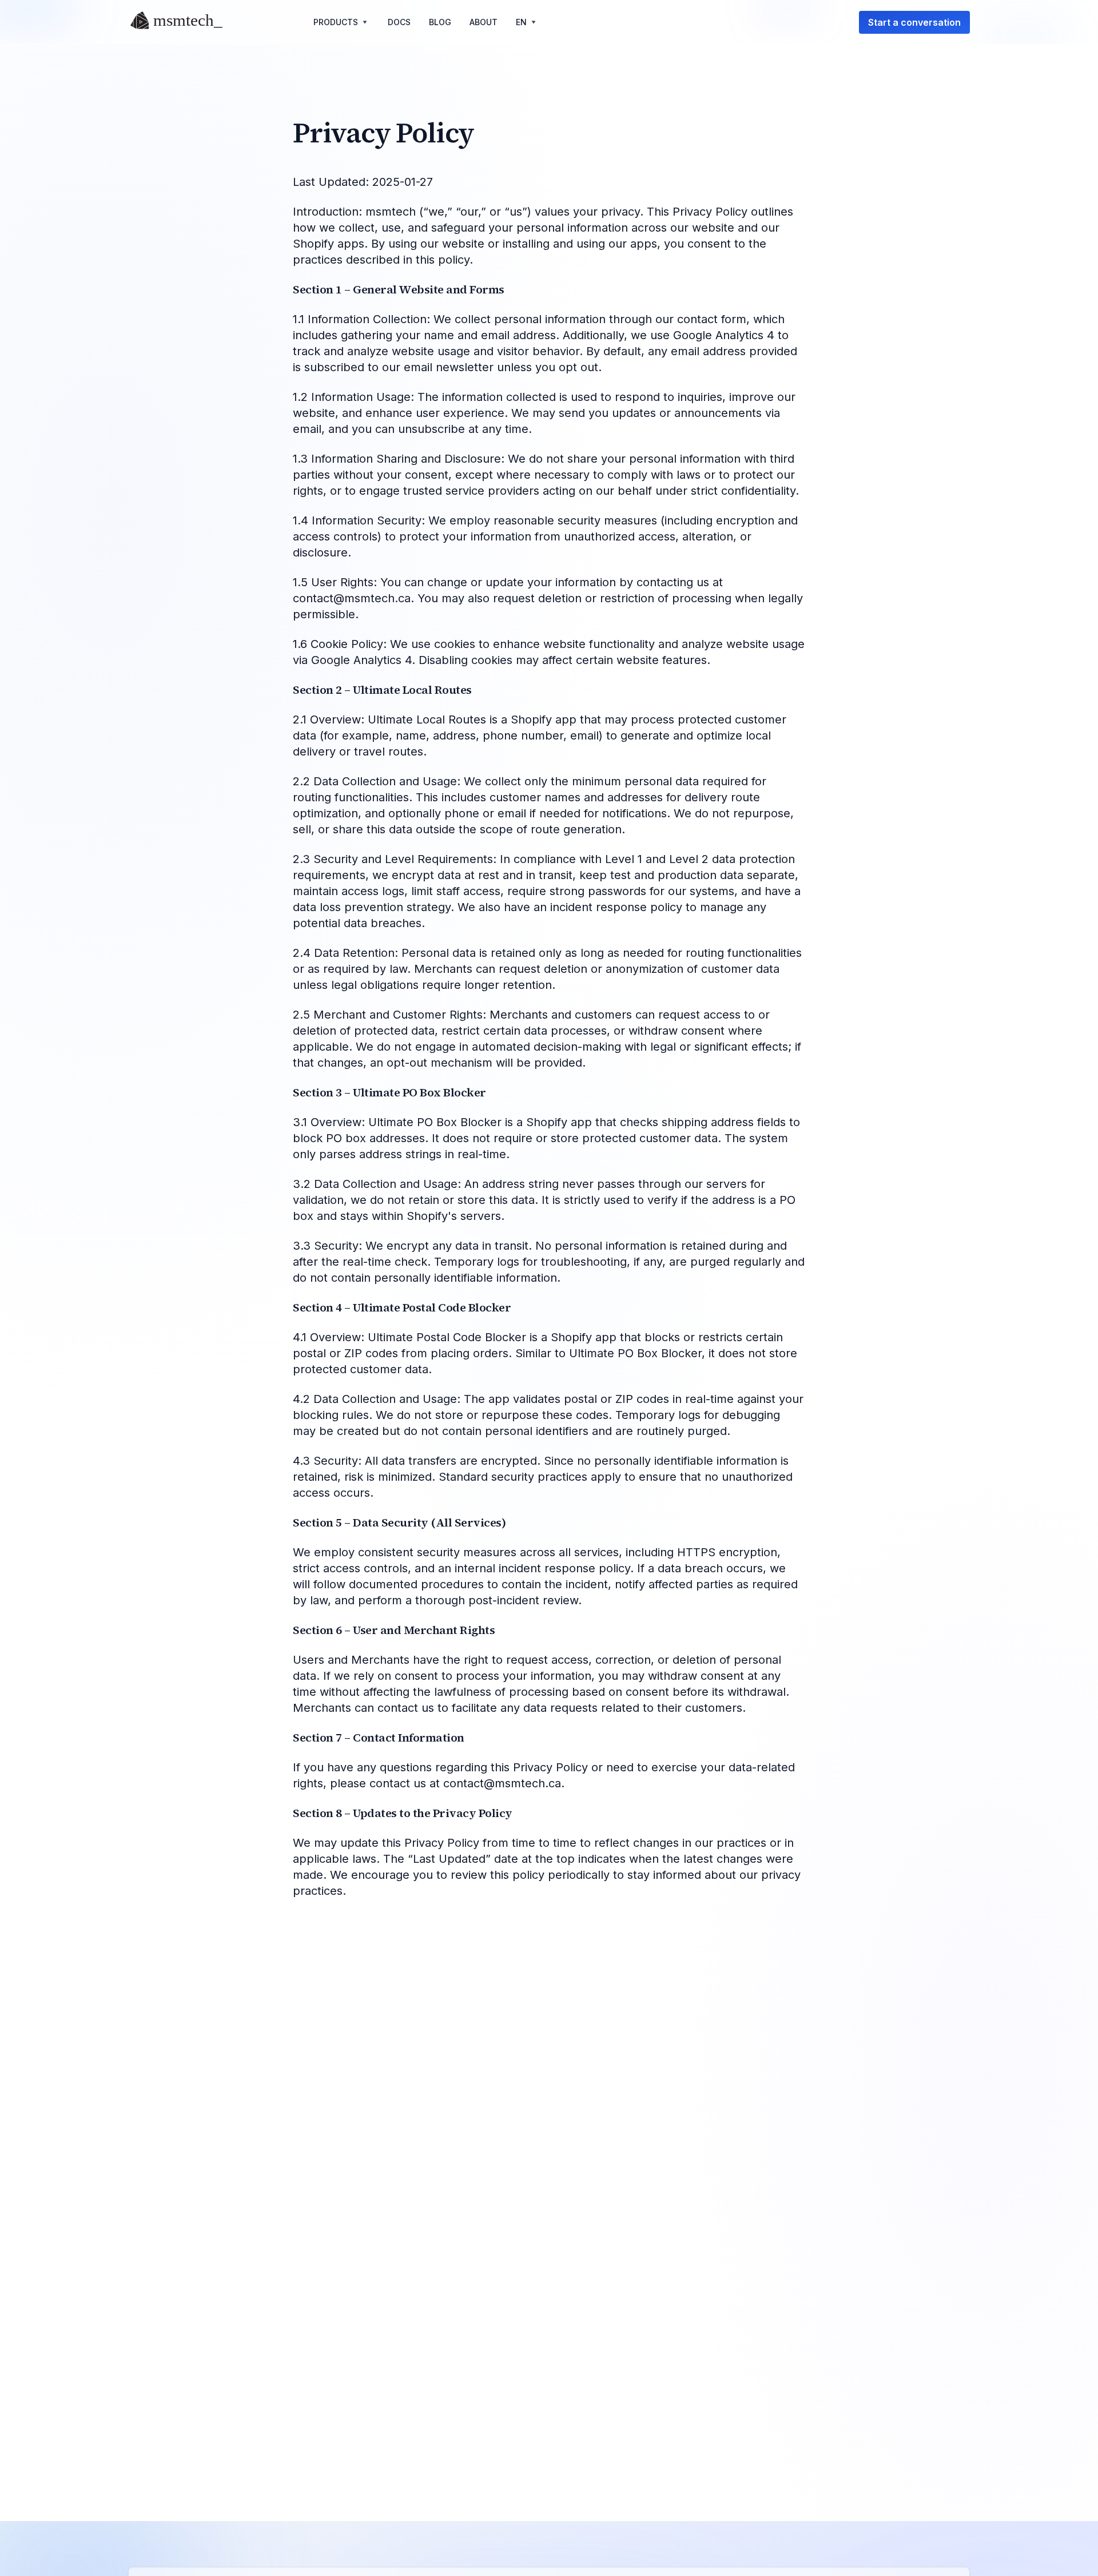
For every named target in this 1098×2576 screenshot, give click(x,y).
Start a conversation (914, 22)
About (484, 22)
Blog (440, 22)
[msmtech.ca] (181, 22)
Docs (399, 22)
